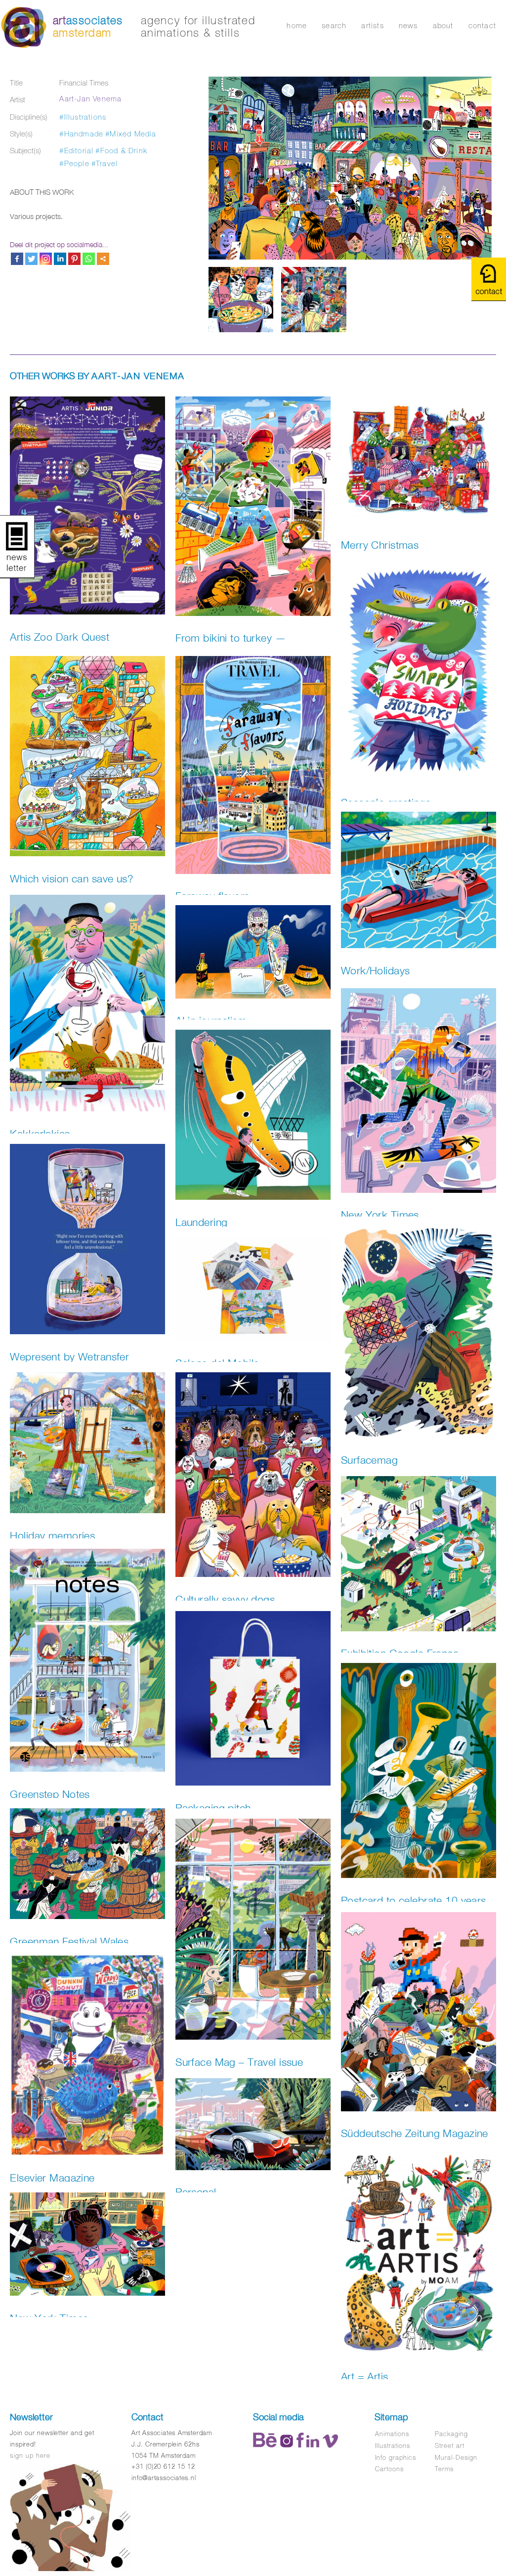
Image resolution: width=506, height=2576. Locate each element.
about (443, 25)
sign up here (30, 2456)
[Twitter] (31, 259)
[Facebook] (17, 259)
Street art (450, 2446)
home (297, 25)
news (408, 25)
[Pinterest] (74, 259)
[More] (103, 259)
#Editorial (76, 151)
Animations (392, 2434)
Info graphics (396, 2458)
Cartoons (389, 2469)
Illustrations (393, 2446)
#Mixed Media (131, 134)
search (334, 25)
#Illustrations (83, 117)
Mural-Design (456, 2458)
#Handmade (81, 134)
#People (74, 163)
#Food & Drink (121, 151)
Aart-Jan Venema (90, 99)
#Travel (105, 163)
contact (482, 25)
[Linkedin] (60, 259)
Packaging (451, 2434)
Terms (444, 2469)
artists (372, 25)
